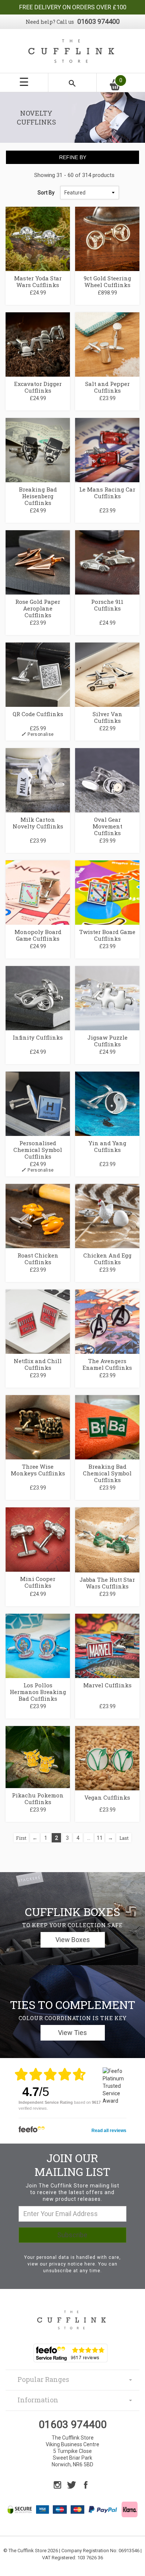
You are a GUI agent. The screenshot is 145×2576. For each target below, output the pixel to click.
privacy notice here (72, 2264)
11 (100, 1838)
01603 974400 (99, 21)
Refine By (73, 157)
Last (124, 1838)
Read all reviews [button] (109, 2131)
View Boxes (73, 1940)
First (21, 1838)
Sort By (46, 193)
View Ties (72, 2033)
